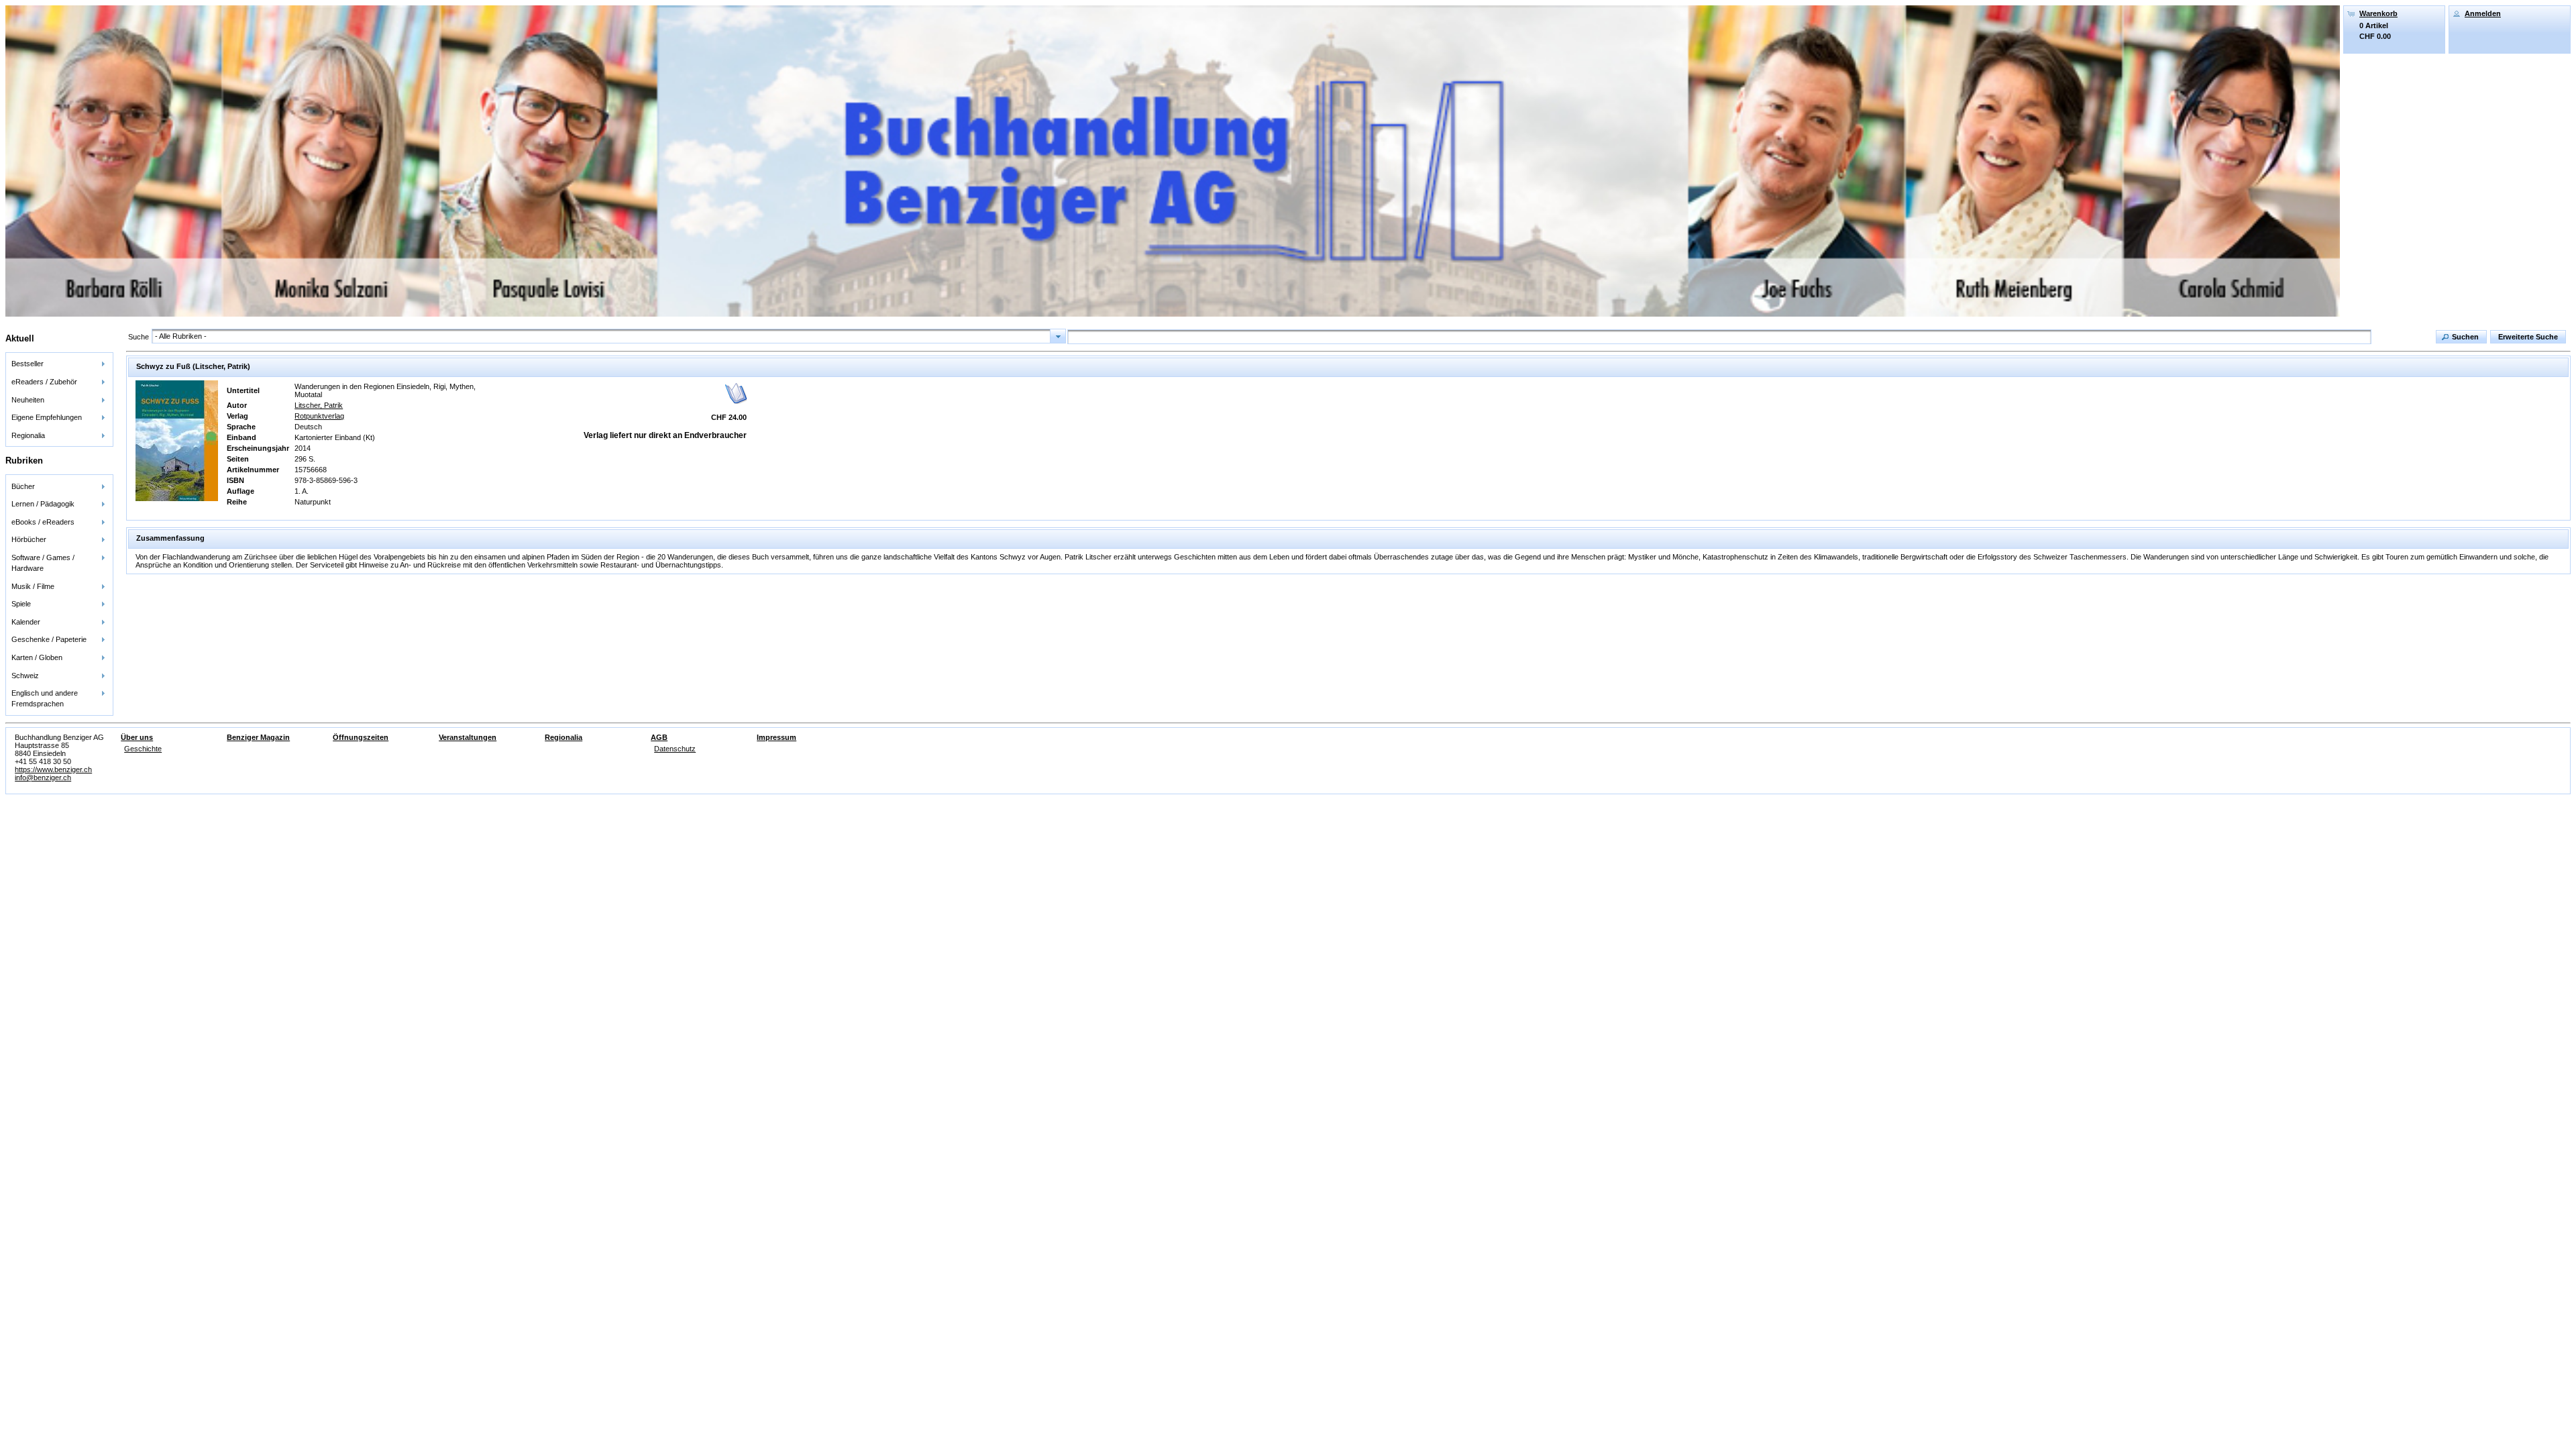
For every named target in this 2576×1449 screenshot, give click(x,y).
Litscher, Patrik (319, 405)
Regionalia (563, 737)
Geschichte (143, 749)
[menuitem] (59, 364)
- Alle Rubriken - (181, 336)
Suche (139, 337)
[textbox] (1719, 337)
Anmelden (2483, 13)
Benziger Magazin (258, 737)
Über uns (137, 737)
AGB (659, 737)
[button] (2461, 337)
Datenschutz (675, 749)
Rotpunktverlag (319, 416)
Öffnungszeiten (361, 737)
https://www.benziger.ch (53, 769)
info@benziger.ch (43, 777)
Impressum (776, 737)
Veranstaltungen (468, 737)
